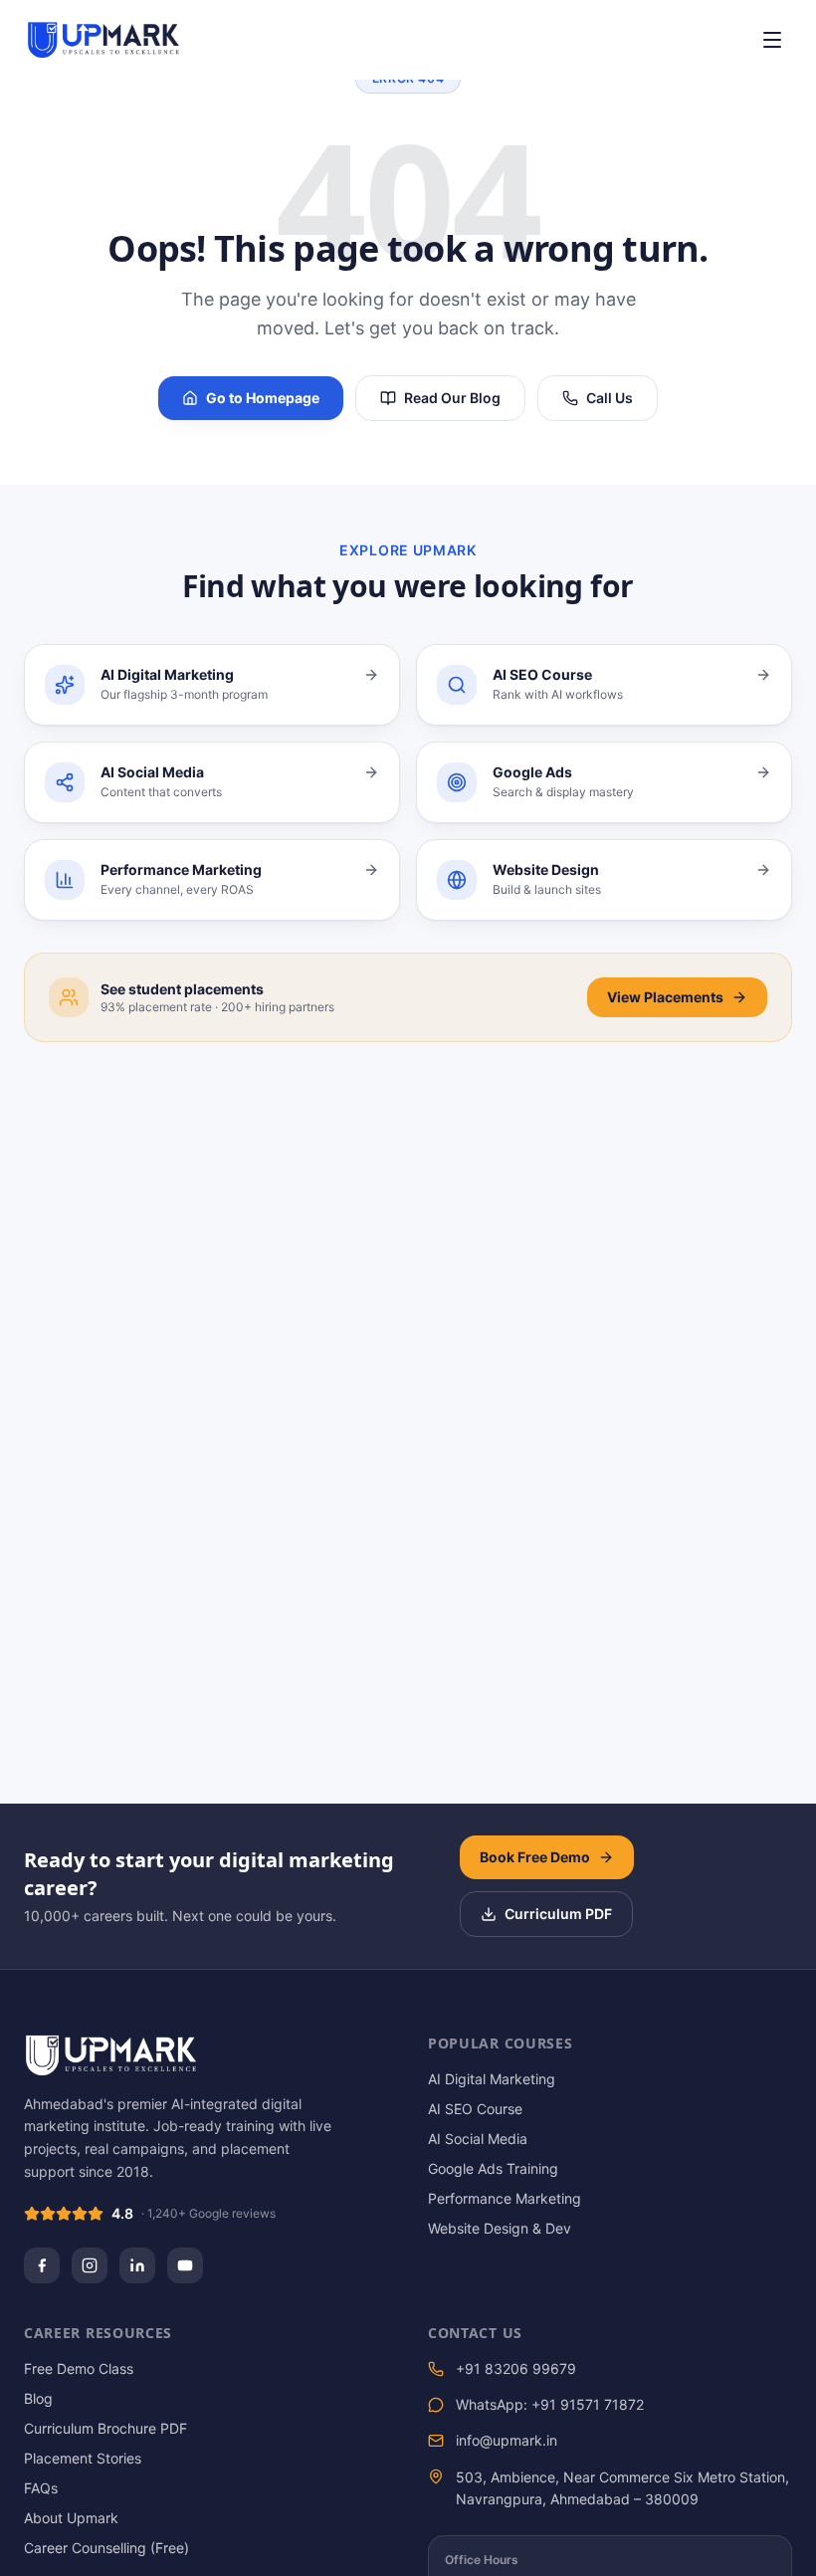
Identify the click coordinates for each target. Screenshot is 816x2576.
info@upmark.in (507, 2440)
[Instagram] (90, 2265)
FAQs (41, 2488)
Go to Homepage (263, 398)
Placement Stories (83, 2458)
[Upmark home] (103, 40)
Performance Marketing (505, 2198)
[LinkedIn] (137, 2265)
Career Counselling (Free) (106, 2548)
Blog (38, 2398)
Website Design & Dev (500, 2228)
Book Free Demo (535, 1857)
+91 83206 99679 (516, 2368)
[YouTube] (185, 2265)
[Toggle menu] (772, 40)
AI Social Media (478, 2139)
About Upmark (71, 2518)
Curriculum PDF (558, 1914)
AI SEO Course (475, 2109)
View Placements (665, 997)
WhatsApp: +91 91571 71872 (550, 2404)
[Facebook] (42, 2265)
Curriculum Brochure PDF (105, 2428)
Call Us (610, 398)
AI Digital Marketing (492, 2079)
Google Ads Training (493, 2168)
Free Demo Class (79, 2368)
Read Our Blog (452, 398)
